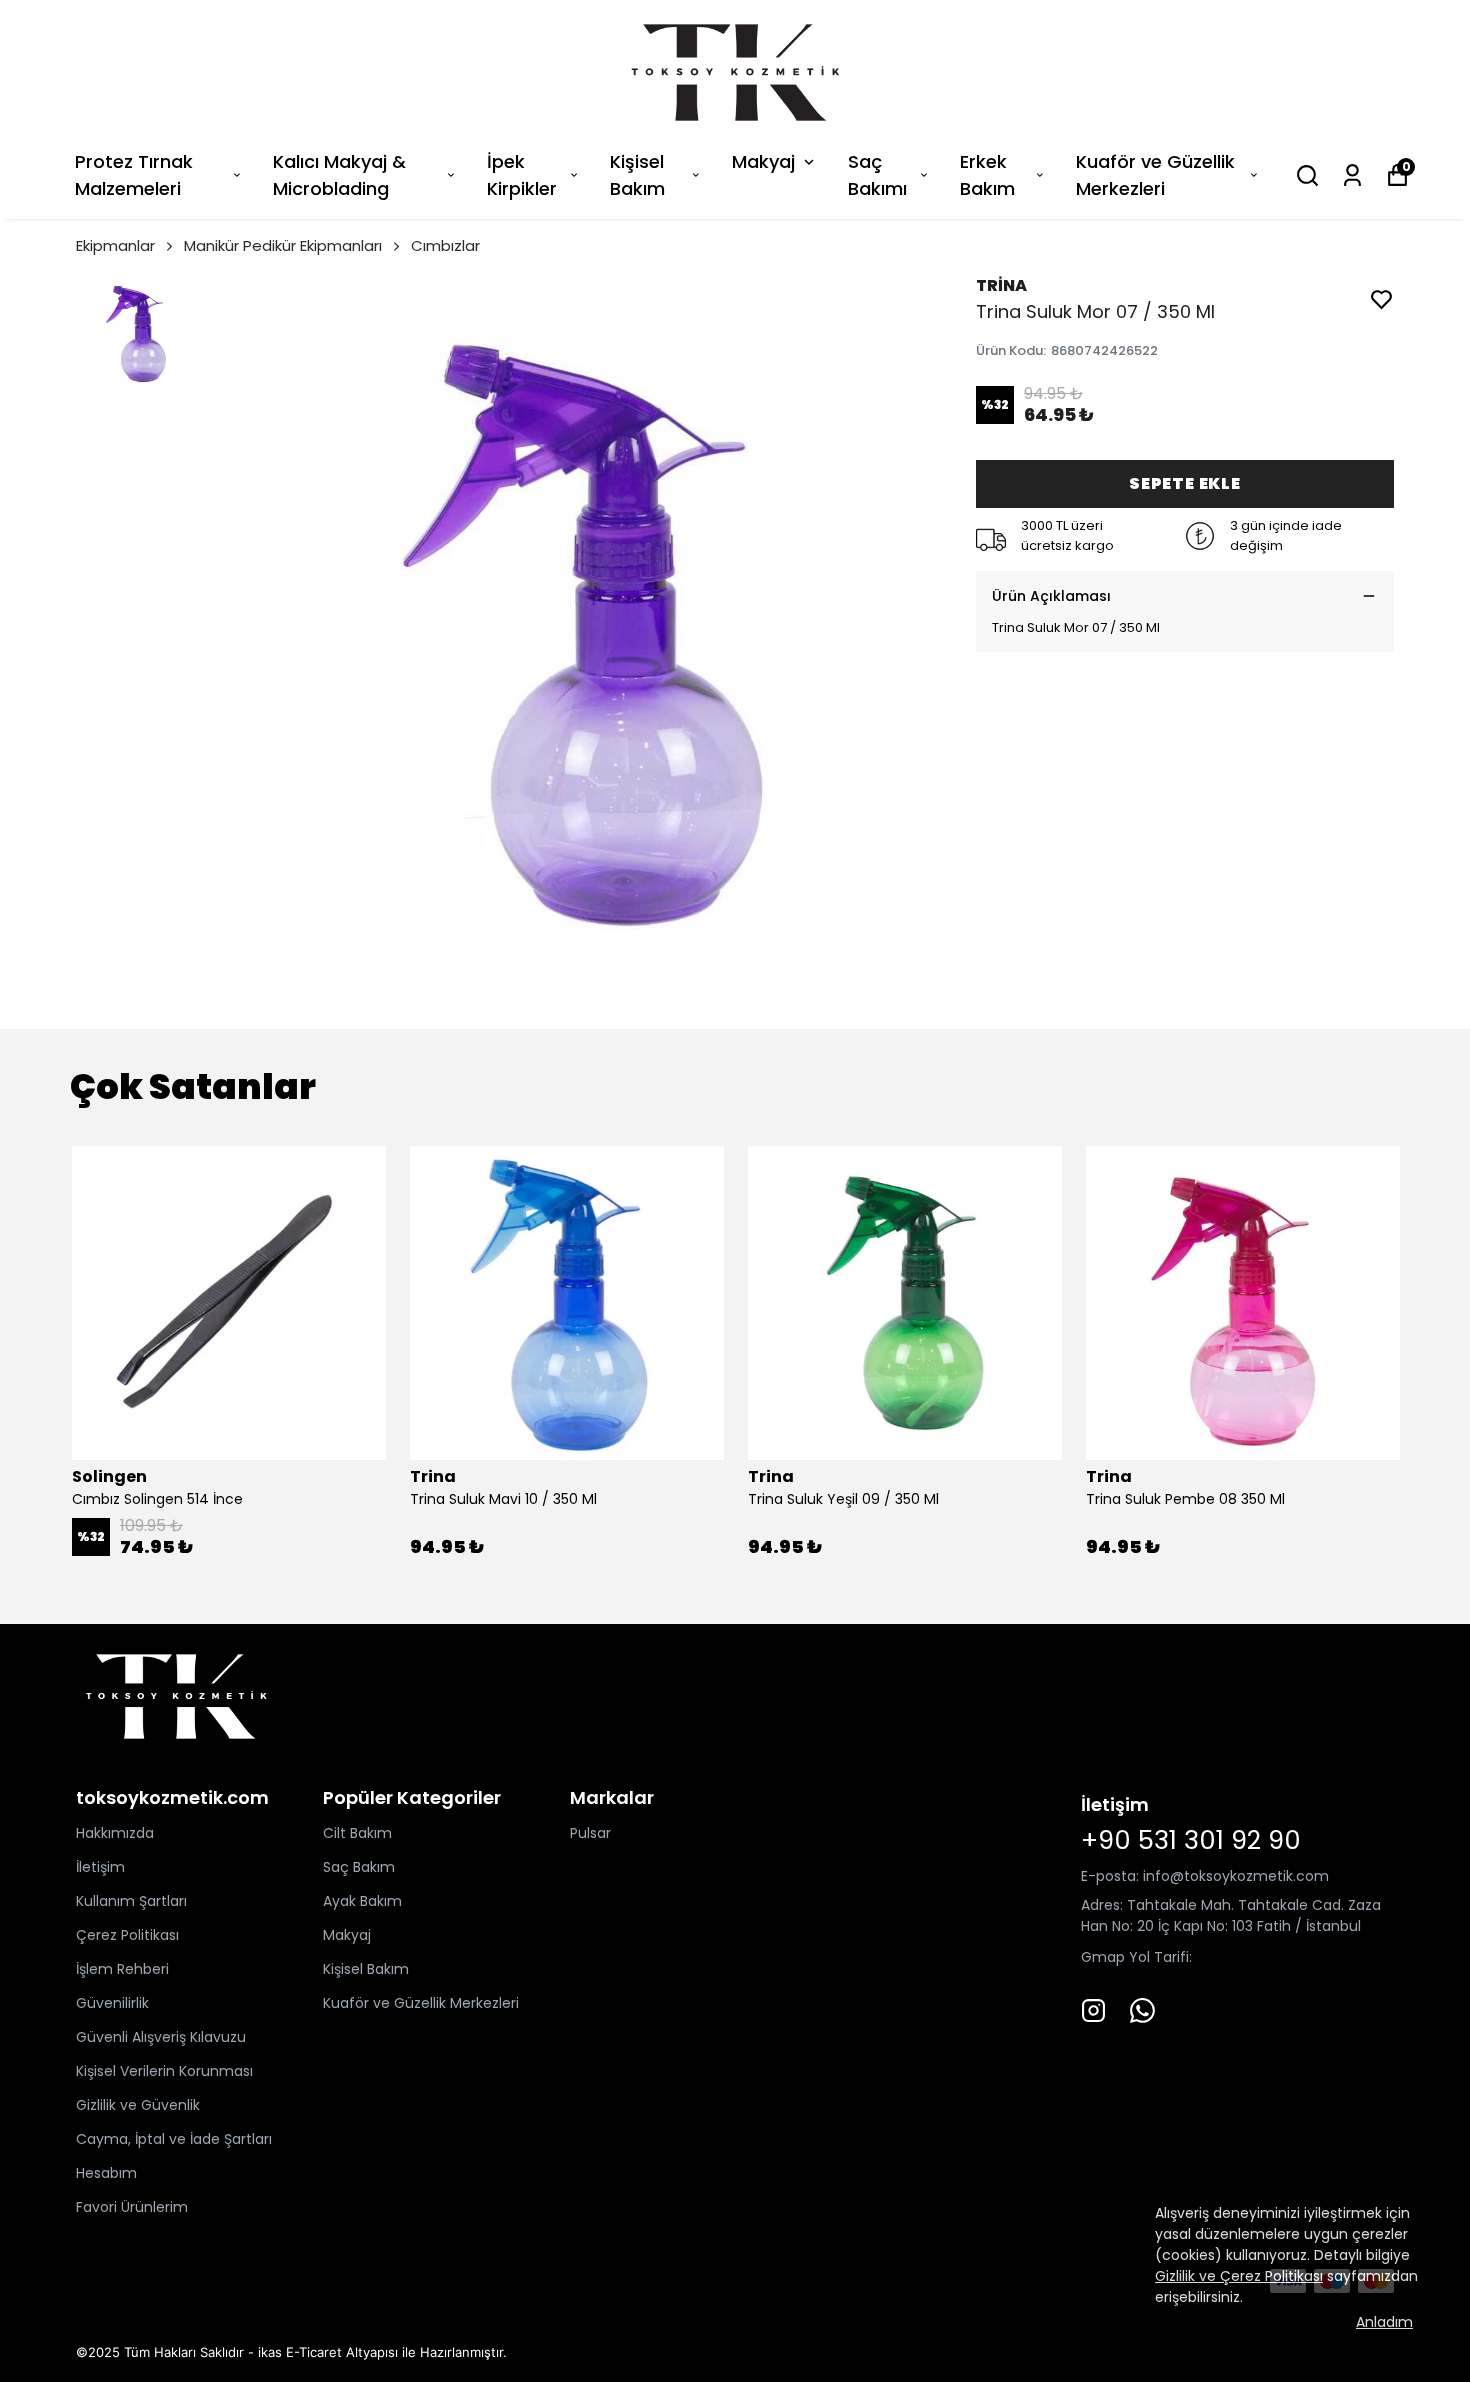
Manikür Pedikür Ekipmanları (283, 245)
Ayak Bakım (362, 1901)
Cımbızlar (445, 245)
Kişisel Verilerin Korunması (164, 2071)
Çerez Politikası (127, 1935)
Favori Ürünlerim (132, 2207)
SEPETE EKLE (1185, 483)
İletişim (100, 1867)
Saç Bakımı (877, 175)
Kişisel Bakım (637, 175)
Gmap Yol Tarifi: (1136, 1957)
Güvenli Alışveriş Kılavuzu (161, 2037)
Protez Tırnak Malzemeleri (134, 175)
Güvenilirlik (112, 2003)
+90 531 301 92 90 (1191, 1840)
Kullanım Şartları (131, 1901)
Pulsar (590, 1833)
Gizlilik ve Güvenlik (138, 2105)
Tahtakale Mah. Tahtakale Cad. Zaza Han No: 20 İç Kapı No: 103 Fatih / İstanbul (1231, 1915)
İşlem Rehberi (122, 1969)
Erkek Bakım (987, 175)
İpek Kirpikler (522, 175)
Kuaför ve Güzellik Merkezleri (1155, 175)
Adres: (1102, 1905)
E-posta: (1112, 1876)
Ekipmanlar (115, 245)
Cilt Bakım (357, 1833)
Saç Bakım (359, 1867)
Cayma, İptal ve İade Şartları (174, 2139)
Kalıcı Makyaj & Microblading (339, 175)
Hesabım (106, 2173)
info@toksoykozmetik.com (1236, 1876)
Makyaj (763, 161)
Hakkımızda (115, 1833)
